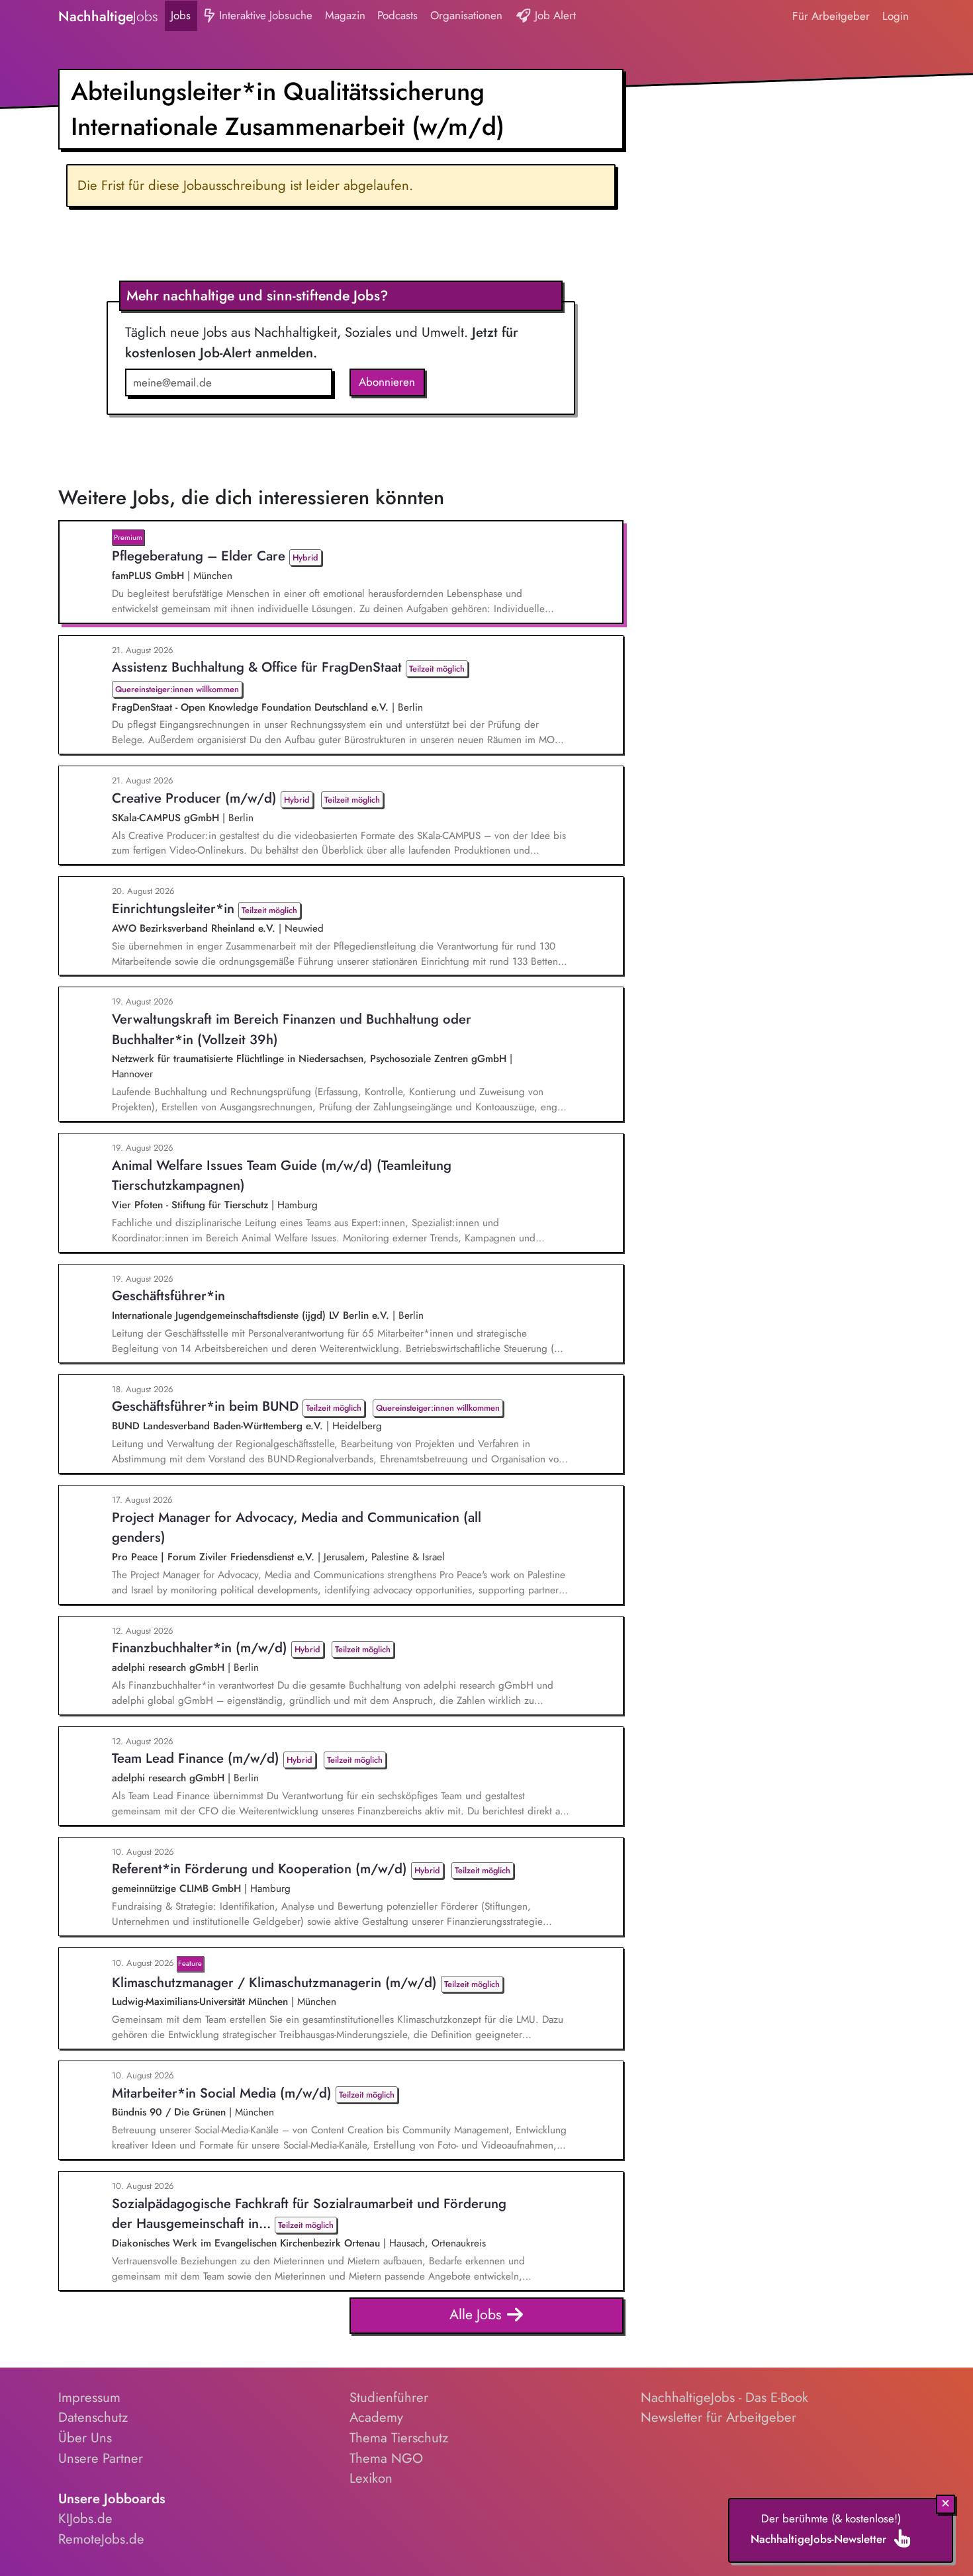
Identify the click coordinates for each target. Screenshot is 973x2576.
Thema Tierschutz (399, 2438)
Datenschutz (93, 2417)
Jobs (181, 15)
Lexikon (371, 2478)
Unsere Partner (101, 2458)
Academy (376, 2417)
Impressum (89, 2397)
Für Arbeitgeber (831, 16)
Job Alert (554, 15)
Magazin (345, 15)
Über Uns (85, 2438)
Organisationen (466, 15)
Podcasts (397, 15)
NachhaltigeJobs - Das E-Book (724, 2397)
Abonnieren (387, 382)
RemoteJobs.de (101, 2539)
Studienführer (389, 2397)
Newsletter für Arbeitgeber (718, 2417)
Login (896, 16)
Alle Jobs (478, 2314)
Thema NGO (386, 2458)
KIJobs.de (85, 2518)
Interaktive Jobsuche (264, 15)
